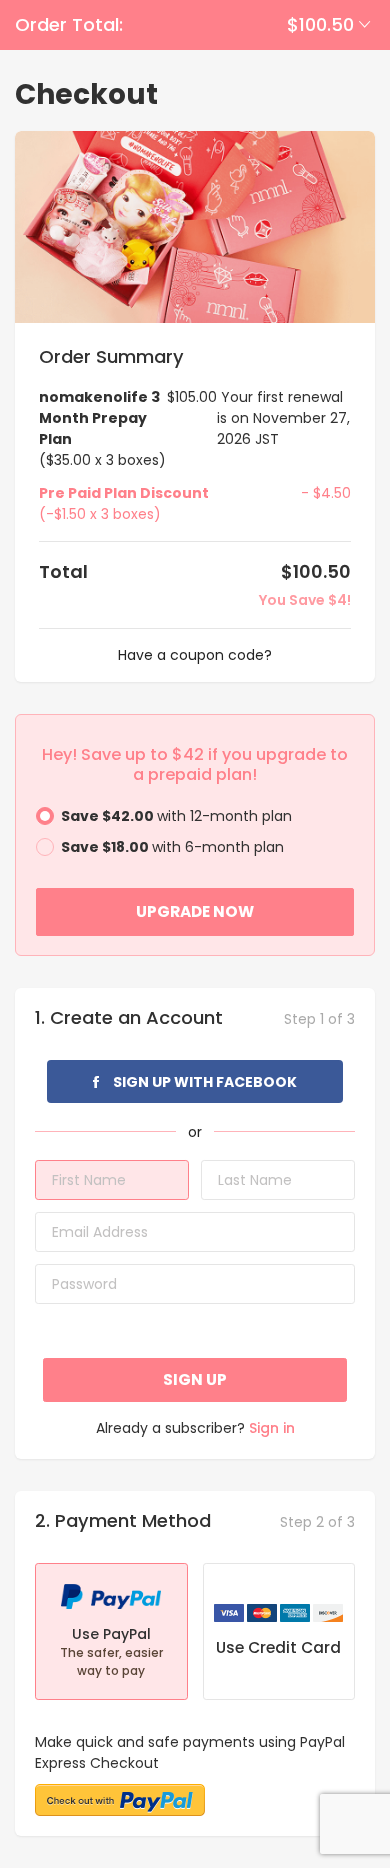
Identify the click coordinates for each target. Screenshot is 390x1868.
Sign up (195, 1379)
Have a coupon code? (195, 655)
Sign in (272, 1428)
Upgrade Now (195, 911)
